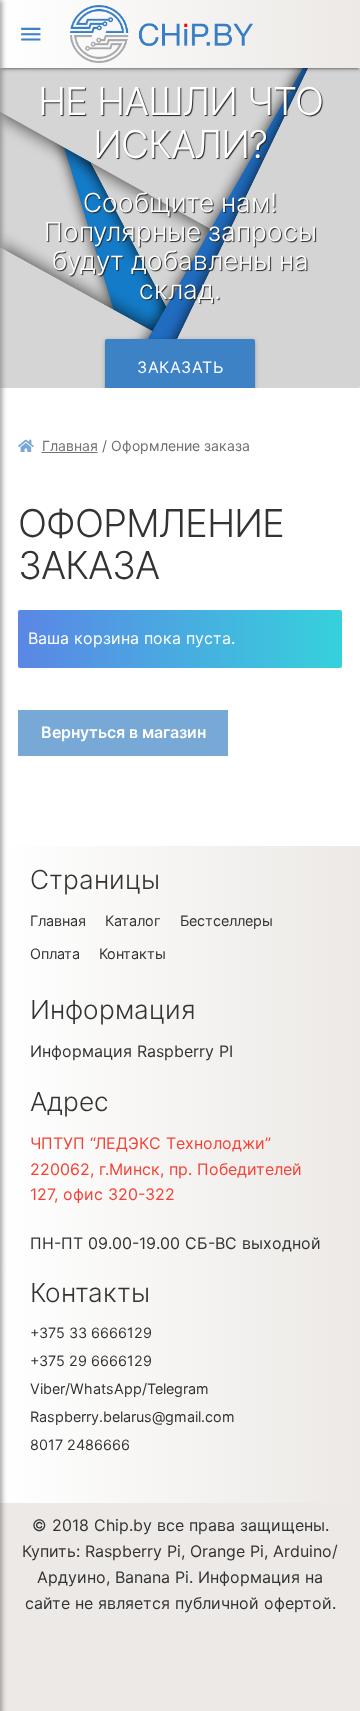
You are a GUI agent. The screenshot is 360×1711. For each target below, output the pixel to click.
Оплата (55, 953)
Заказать (180, 367)
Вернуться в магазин (123, 732)
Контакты (132, 953)
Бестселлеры (226, 920)
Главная (70, 445)
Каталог (133, 920)
